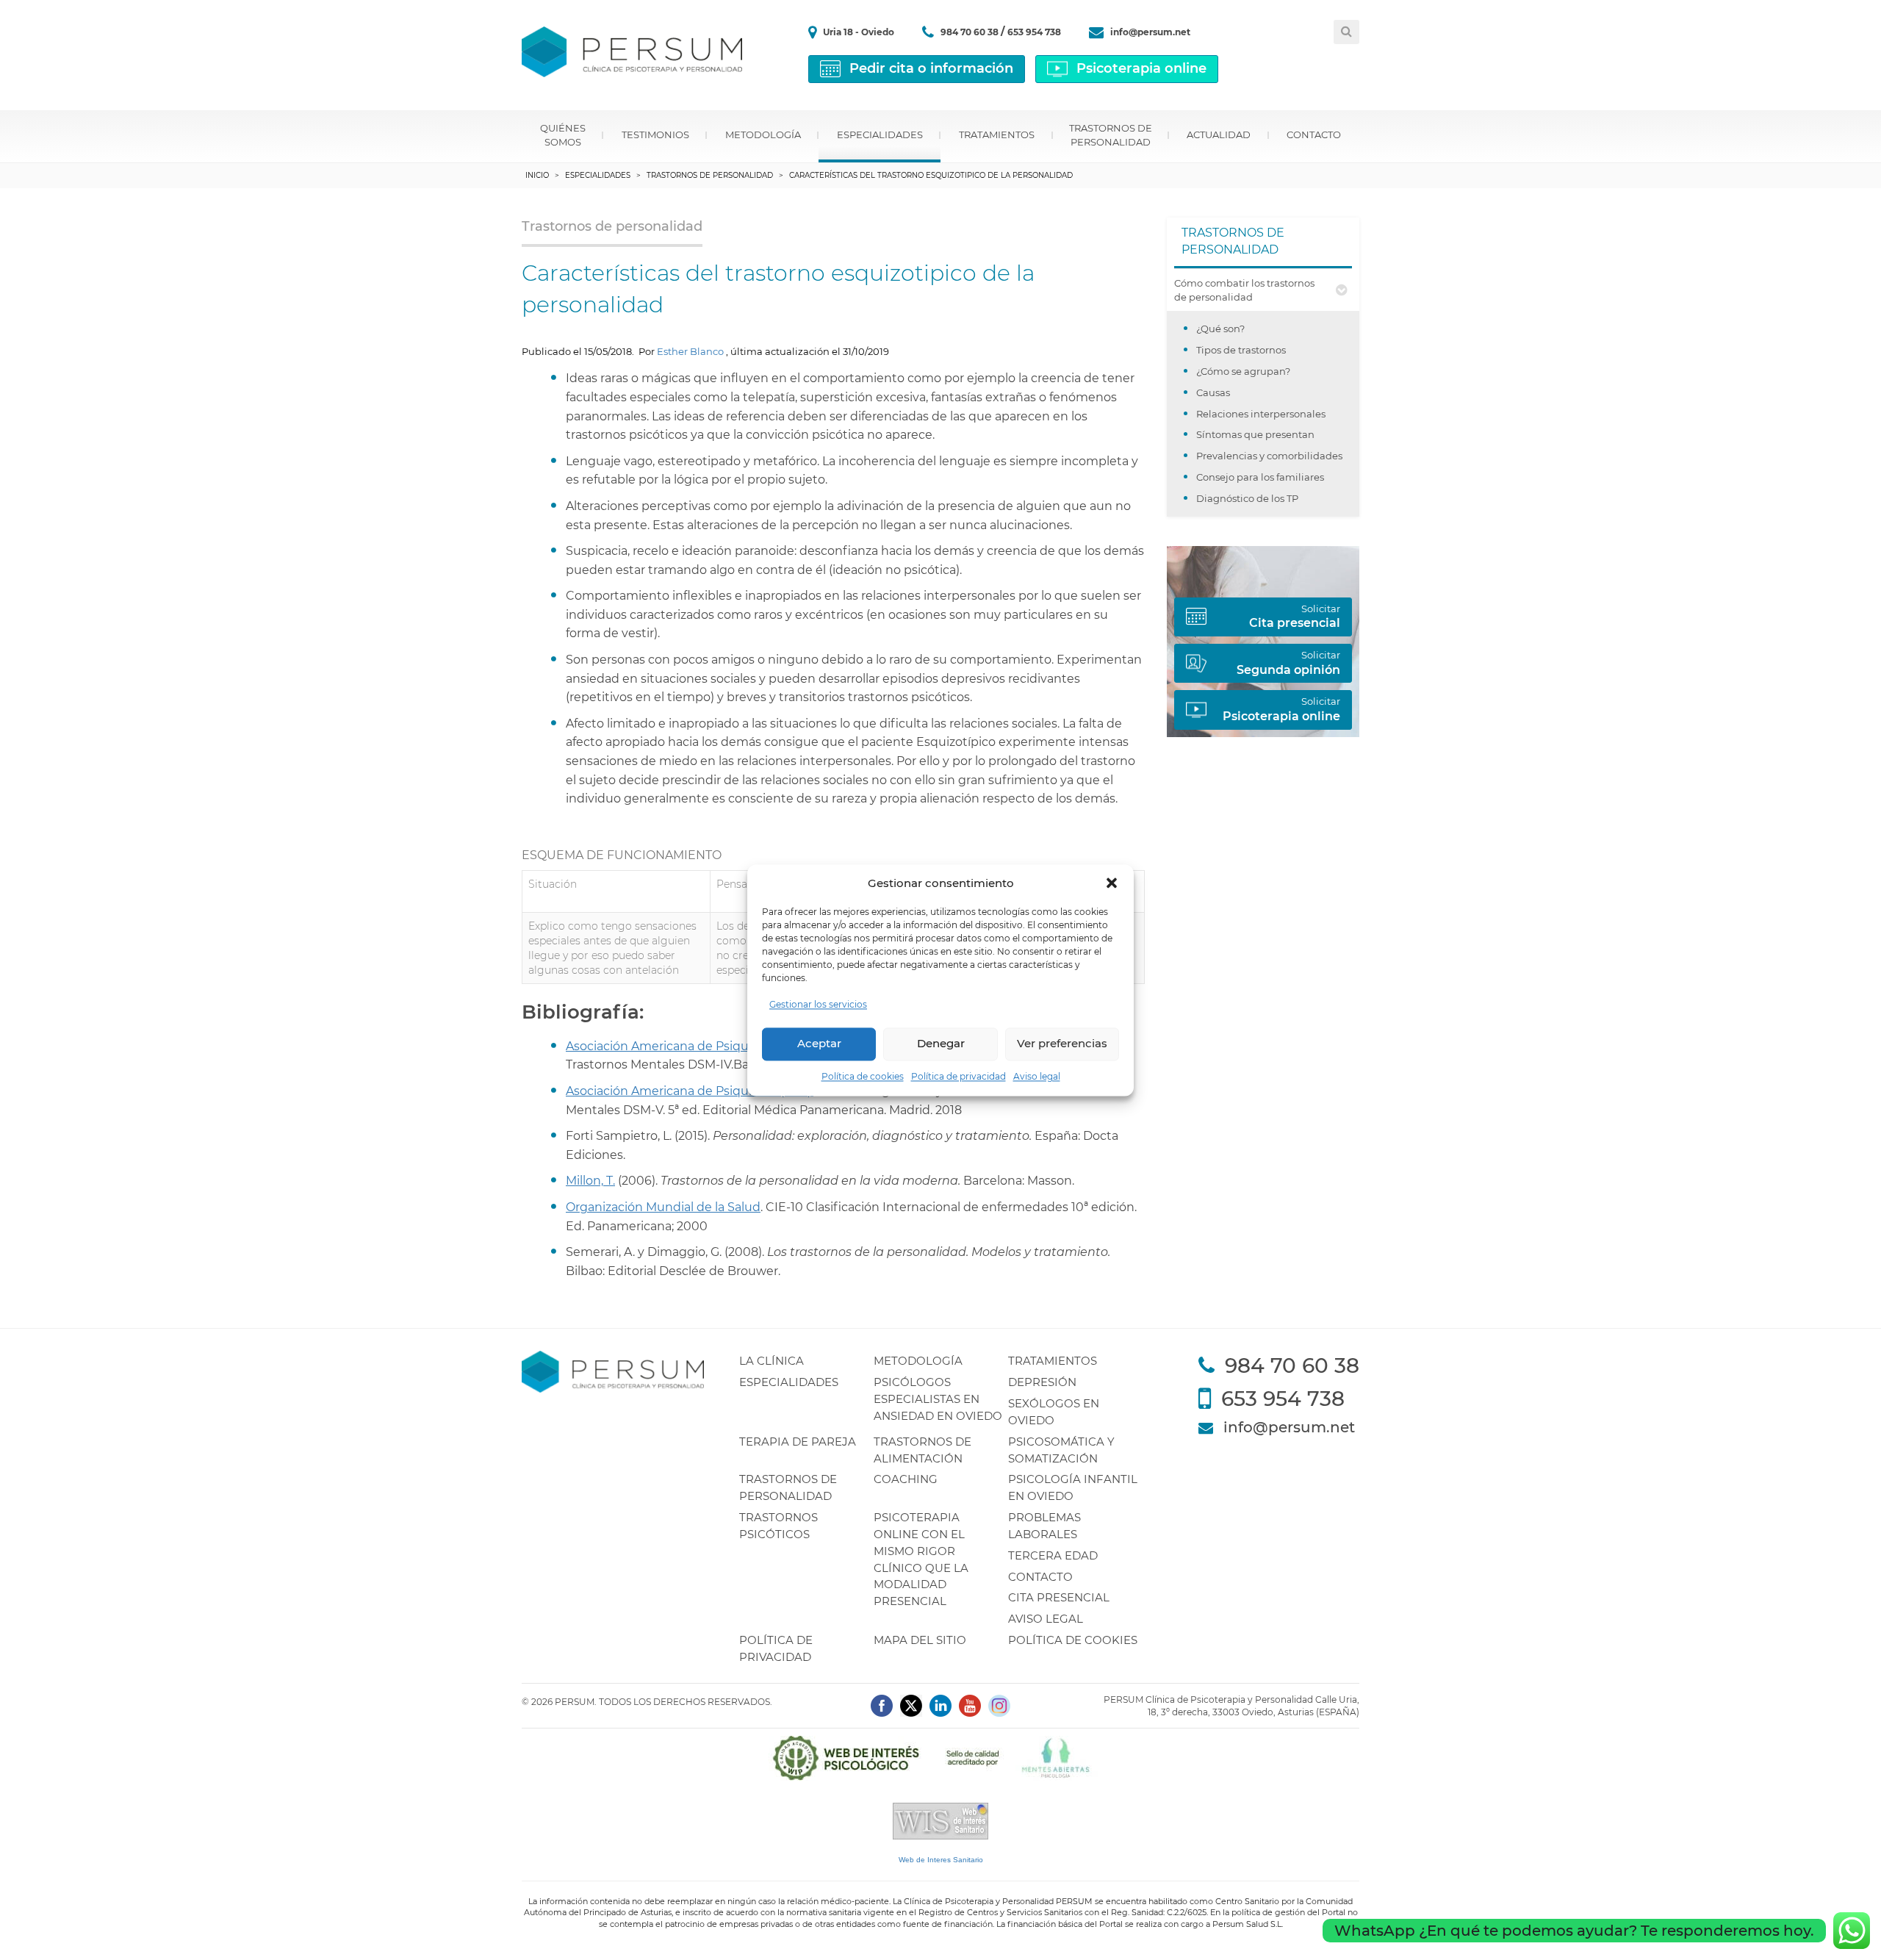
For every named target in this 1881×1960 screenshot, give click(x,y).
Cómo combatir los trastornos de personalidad (1244, 290)
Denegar (941, 1044)
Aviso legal (1037, 1076)
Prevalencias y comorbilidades (1269, 456)
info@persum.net (1150, 32)
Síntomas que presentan (1255, 434)
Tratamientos (997, 134)
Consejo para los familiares (1260, 477)
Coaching (906, 1479)
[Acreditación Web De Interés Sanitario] (940, 1820)
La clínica (772, 1361)
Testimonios (655, 134)
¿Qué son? (1220, 329)
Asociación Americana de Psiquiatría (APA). (690, 1091)
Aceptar (819, 1044)
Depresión (1042, 1382)
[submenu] (1341, 290)
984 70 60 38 (971, 32)
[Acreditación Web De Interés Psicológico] (940, 1757)
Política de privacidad (959, 1076)
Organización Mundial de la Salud (663, 1207)
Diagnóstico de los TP (1247, 498)
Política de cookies (863, 1076)
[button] (1112, 883)
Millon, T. (590, 1181)
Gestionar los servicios (818, 1004)
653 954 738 (1034, 32)
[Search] (1346, 32)
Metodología (763, 134)
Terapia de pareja (798, 1442)
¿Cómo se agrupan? (1243, 371)
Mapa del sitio (920, 1640)
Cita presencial (1059, 1597)
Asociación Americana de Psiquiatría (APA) (688, 1046)
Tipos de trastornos (1241, 350)
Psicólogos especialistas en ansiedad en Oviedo (938, 1399)
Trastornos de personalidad (1111, 135)
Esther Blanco (690, 351)
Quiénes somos (563, 135)
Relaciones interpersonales (1261, 414)
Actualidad (1219, 134)
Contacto (1314, 134)
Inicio (537, 175)
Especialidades (880, 134)
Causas (1213, 392)
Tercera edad (1053, 1555)
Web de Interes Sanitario (941, 1860)
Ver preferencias (1062, 1044)
